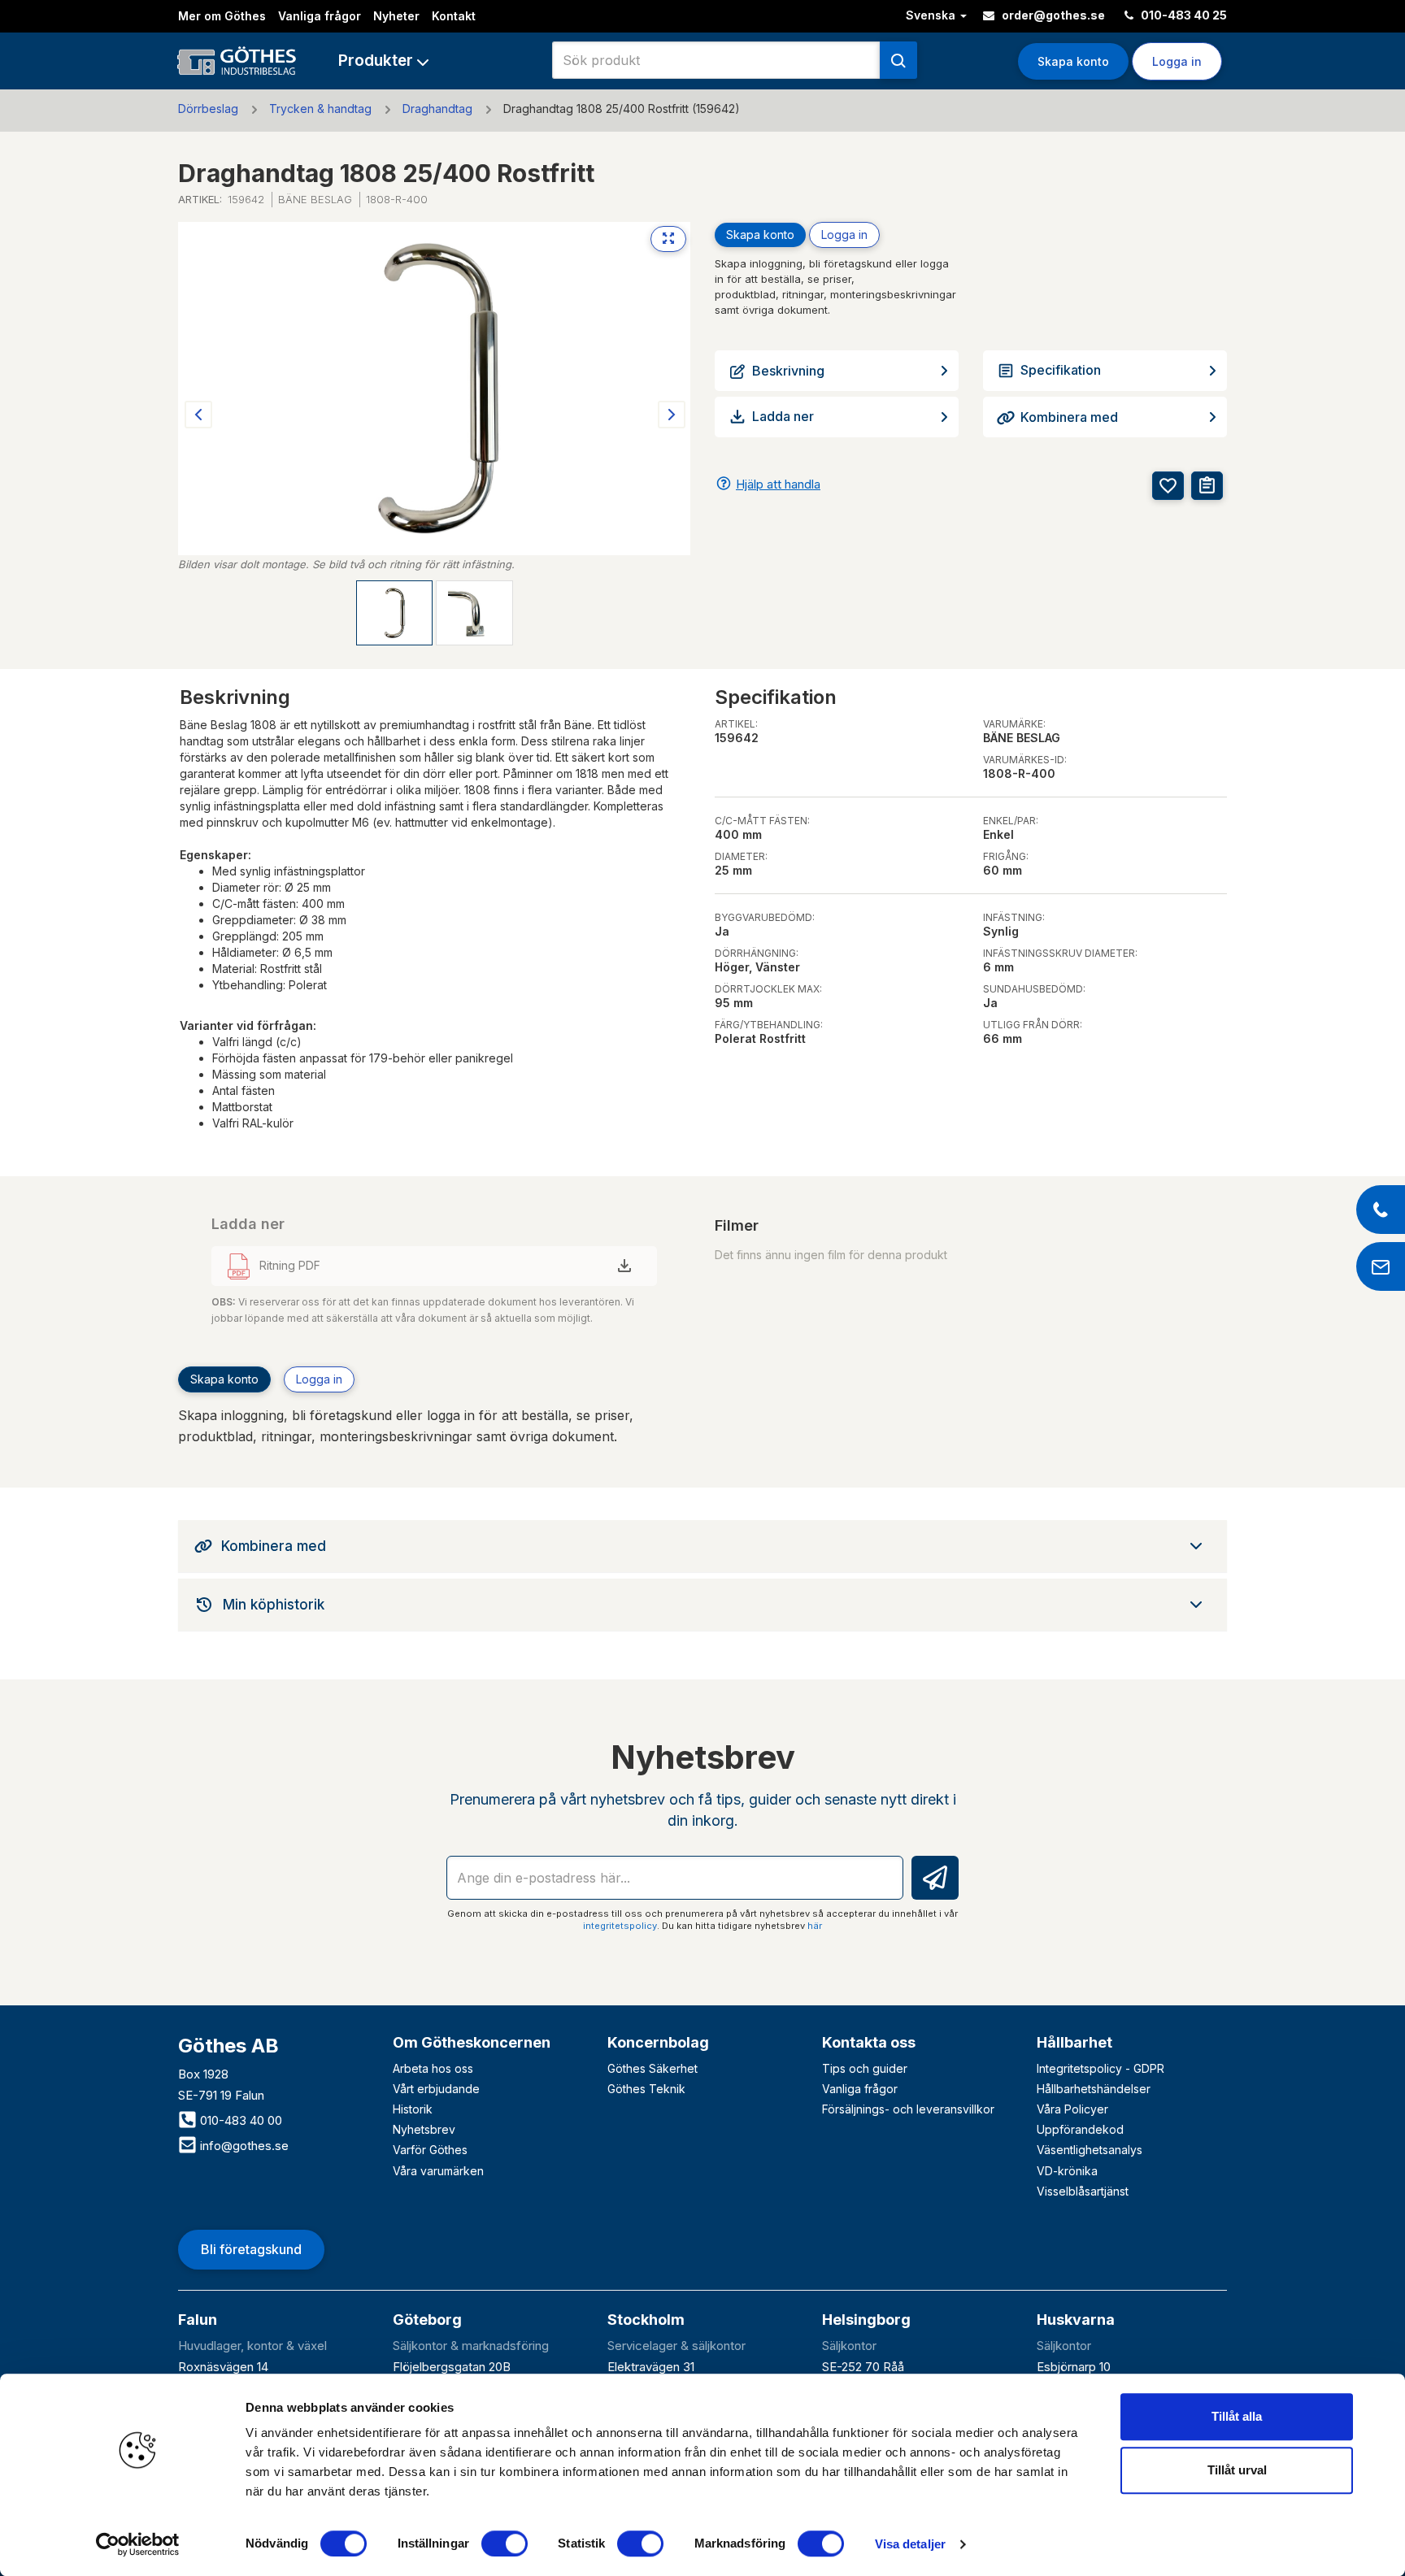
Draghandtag (437, 109)
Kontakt (454, 16)
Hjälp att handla (778, 484)
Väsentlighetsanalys (1090, 2150)
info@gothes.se (243, 2146)
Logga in (844, 235)
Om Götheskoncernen (472, 2042)
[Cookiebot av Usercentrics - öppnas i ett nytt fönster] (138, 2544)
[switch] (505, 2543)
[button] (383, 61)
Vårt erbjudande (436, 2089)
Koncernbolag (658, 2042)
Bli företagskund (251, 2249)
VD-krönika (1067, 2171)
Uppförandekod (1080, 2129)
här (815, 1926)
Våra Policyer (1072, 2109)
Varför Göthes (430, 2150)
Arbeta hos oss (433, 2068)
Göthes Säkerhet (652, 2068)
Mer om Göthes (222, 16)
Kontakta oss (869, 2042)
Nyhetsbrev (424, 2129)
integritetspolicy (620, 1926)
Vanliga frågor (320, 16)
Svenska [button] (932, 15)
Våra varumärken (438, 2171)
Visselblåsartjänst (1083, 2191)
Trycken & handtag (320, 109)
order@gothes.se (1052, 15)
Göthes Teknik (646, 2089)
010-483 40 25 (1183, 15)
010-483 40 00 (239, 2120)
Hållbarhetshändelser (1094, 2089)
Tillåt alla (1237, 2416)
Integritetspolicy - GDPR (1101, 2068)
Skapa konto (1073, 61)
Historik (413, 2109)
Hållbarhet (1074, 2042)
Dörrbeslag (208, 109)
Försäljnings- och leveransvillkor (908, 2109)
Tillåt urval (1237, 2470)
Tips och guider (865, 2068)
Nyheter (396, 16)
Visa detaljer (910, 2544)
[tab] (702, 1546)
